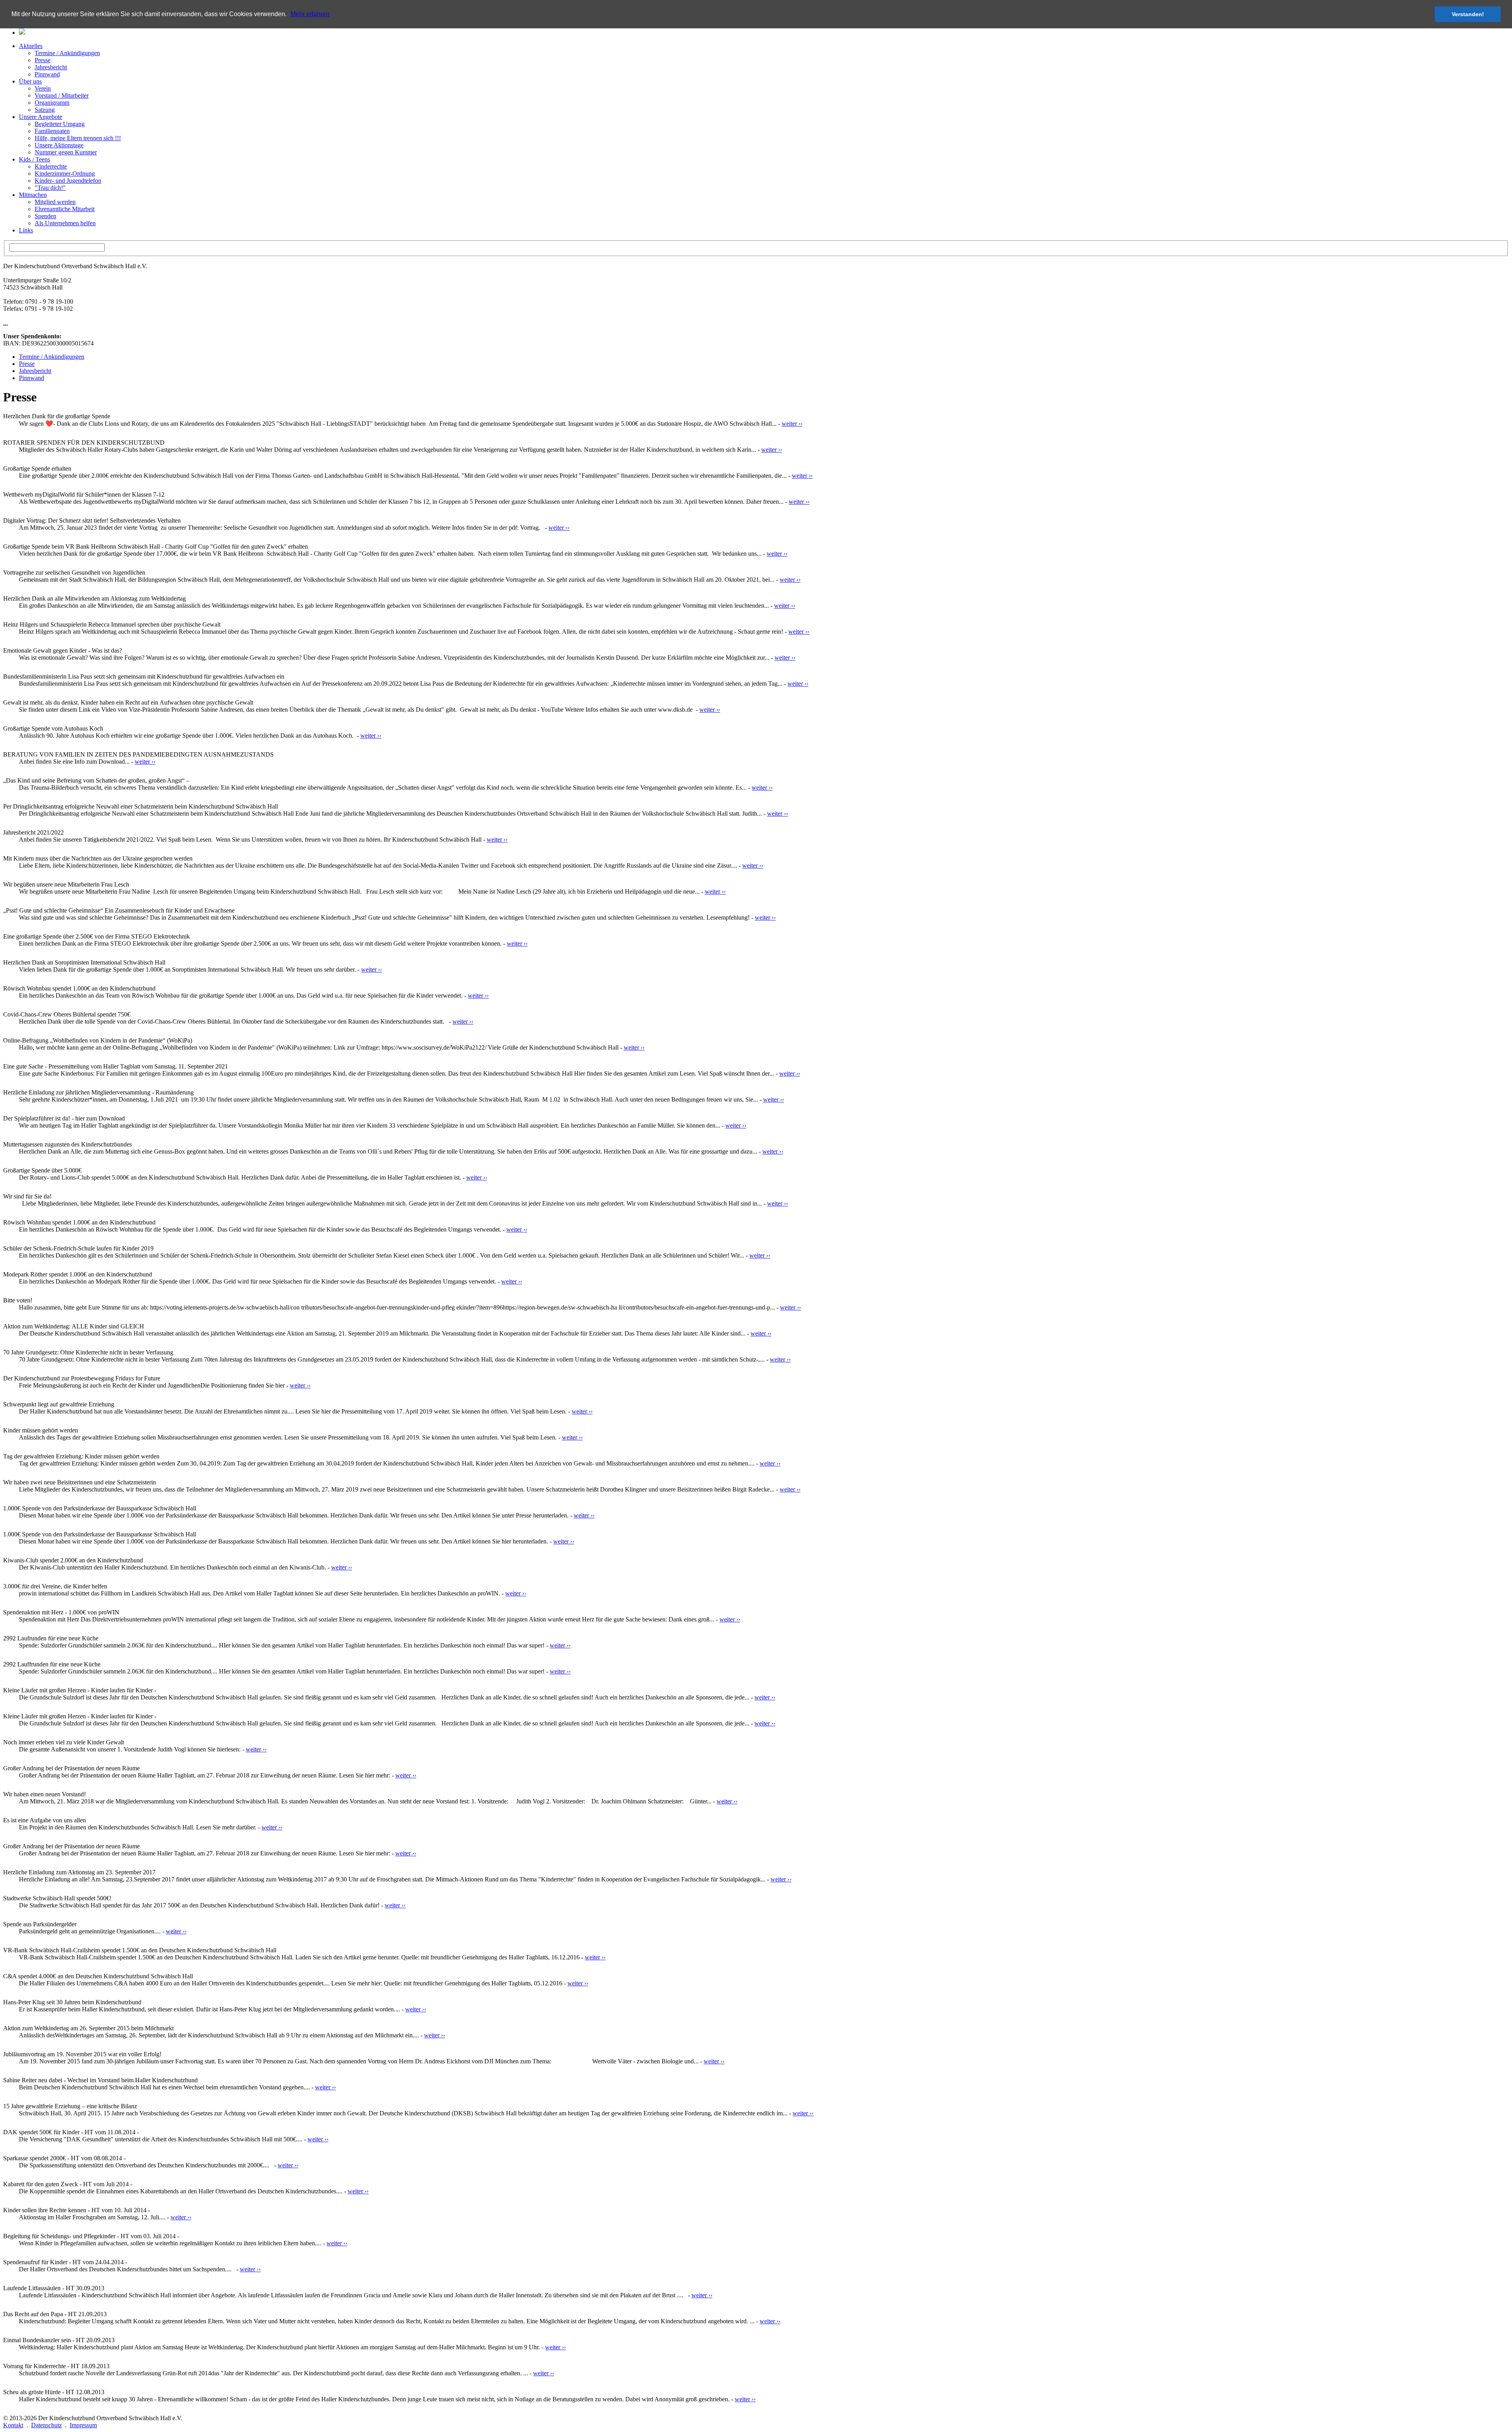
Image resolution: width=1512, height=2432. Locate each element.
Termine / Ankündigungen (67, 53)
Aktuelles (31, 46)
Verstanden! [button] (1468, 14)
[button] (289, 15)
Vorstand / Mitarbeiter (62, 96)
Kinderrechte (51, 166)
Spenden (45, 216)
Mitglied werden (55, 202)
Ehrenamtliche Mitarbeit (65, 209)
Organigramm (52, 103)
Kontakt (13, 2425)
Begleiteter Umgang (60, 124)
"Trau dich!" (50, 188)
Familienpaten (52, 131)
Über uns (30, 81)
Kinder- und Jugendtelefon (68, 181)
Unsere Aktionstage (59, 145)
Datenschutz (46, 2425)
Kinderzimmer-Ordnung (65, 173)
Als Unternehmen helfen (65, 223)
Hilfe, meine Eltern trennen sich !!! (78, 138)
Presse (43, 60)
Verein (43, 88)
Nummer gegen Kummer (66, 152)
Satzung (45, 110)
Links (26, 230)
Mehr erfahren (310, 14)
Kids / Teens (34, 159)
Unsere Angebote (41, 117)
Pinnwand (47, 74)
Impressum (83, 2425)
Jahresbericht (51, 67)
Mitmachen (33, 195)
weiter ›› (792, 424)
